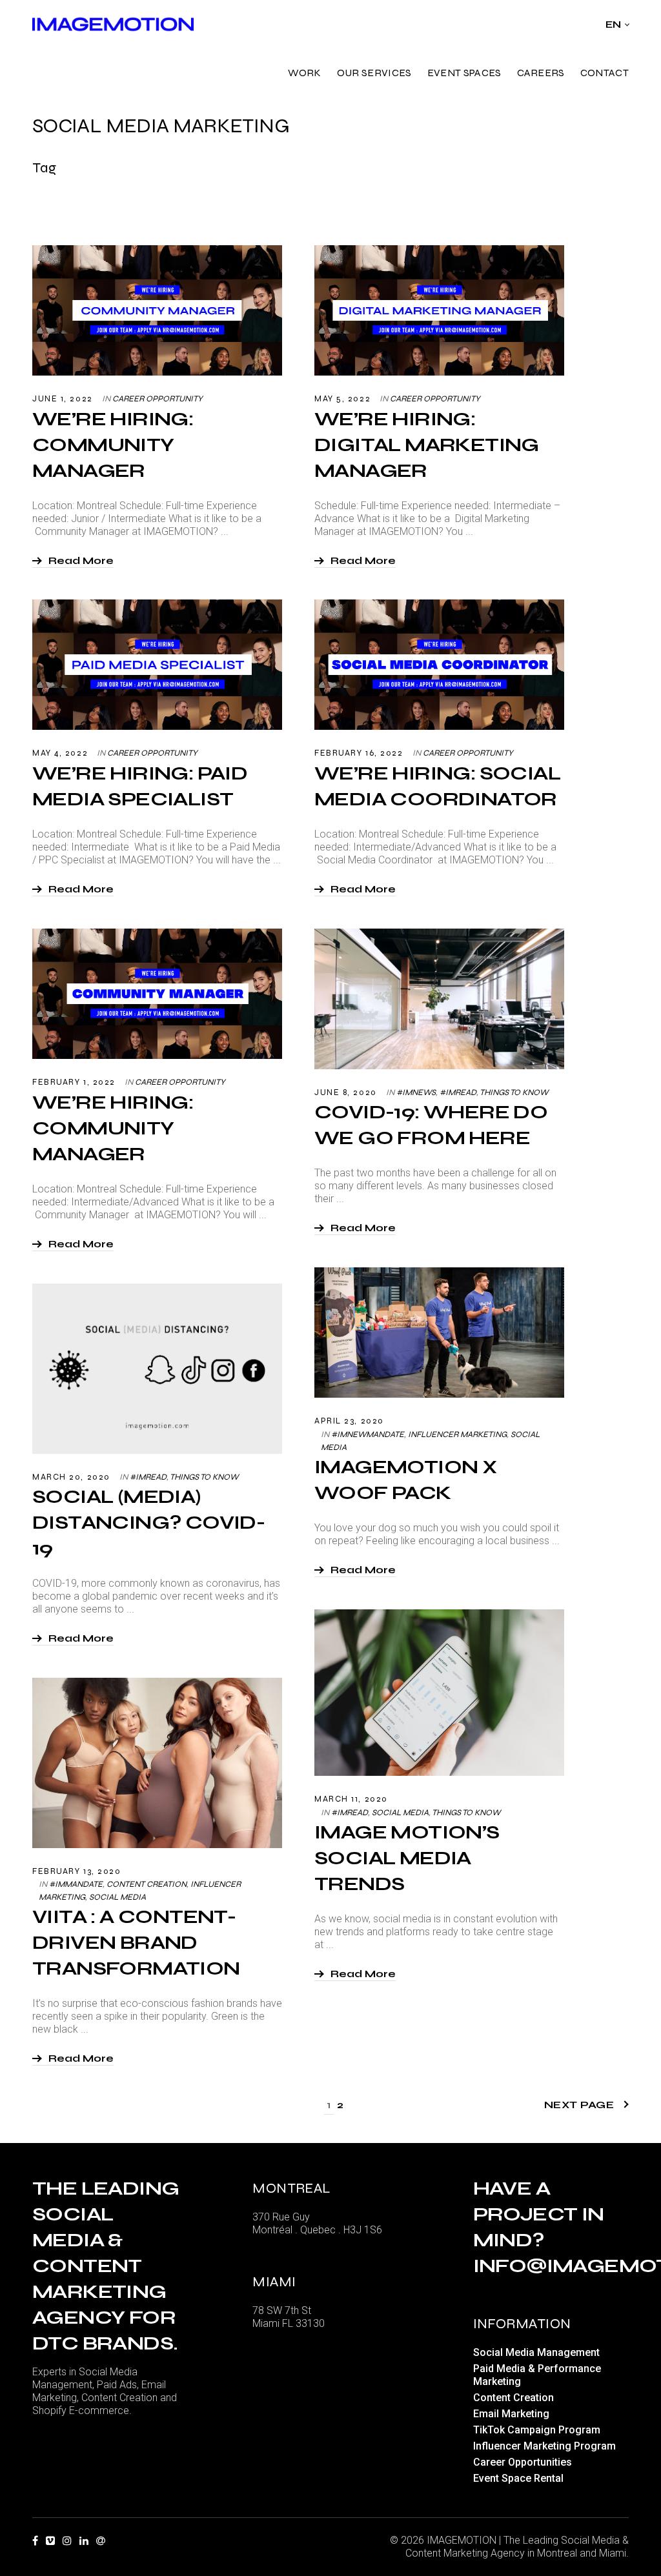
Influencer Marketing (457, 1434)
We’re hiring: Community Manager (113, 445)
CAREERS (541, 73)
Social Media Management (536, 2352)
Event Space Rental (518, 2478)
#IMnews (416, 1092)
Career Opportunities (523, 2462)
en (614, 25)
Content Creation (147, 1884)
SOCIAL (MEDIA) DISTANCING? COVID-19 (148, 1522)
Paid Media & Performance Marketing (537, 2375)
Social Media (400, 1813)
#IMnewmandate (368, 1434)
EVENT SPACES (464, 73)
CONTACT (605, 73)
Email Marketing (511, 2414)
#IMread (458, 1092)
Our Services (374, 73)
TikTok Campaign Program (537, 2430)
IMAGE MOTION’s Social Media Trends (407, 1858)
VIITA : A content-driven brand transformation (136, 1942)
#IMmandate (76, 1884)
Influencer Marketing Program (544, 2446)
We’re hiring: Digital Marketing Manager (427, 445)
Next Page (579, 2105)
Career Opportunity (158, 399)
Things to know (514, 1092)
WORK (305, 73)
